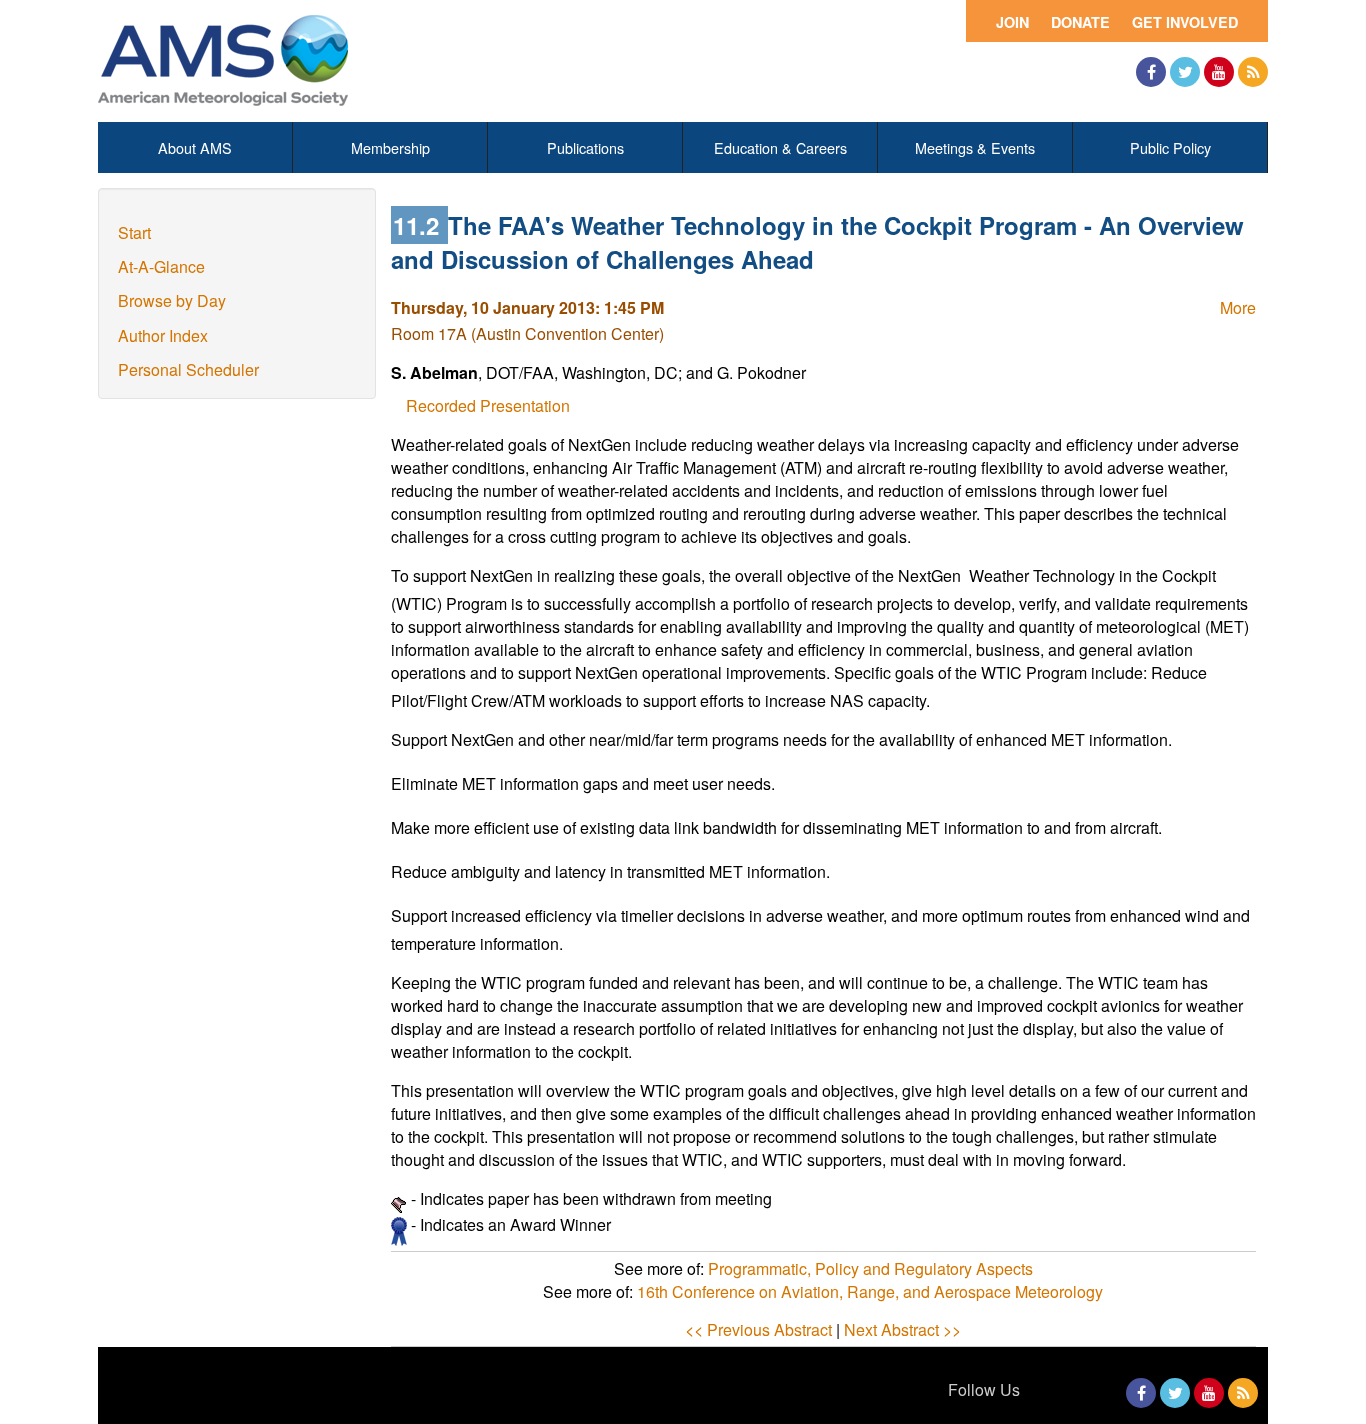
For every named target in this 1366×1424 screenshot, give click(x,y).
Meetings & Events (975, 147)
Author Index (163, 335)
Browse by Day (172, 300)
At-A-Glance (161, 266)
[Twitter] (1185, 72)
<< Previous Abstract (758, 1329)
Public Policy (1170, 147)
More (1238, 307)
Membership (390, 147)
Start (134, 232)
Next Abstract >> (902, 1329)
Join (1012, 22)
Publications (585, 147)
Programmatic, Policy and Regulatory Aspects (870, 1268)
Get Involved (1185, 22)
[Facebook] (1151, 72)
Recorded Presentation (488, 405)
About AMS (195, 147)
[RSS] (1253, 72)
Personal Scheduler (188, 369)
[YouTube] (1219, 72)
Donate (1080, 22)
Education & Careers (780, 147)
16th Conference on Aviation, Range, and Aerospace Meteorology (870, 1291)
